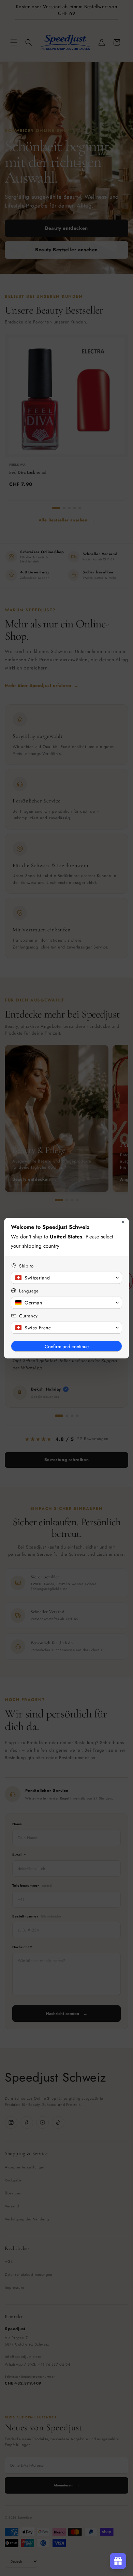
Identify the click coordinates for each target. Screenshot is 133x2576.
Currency (28, 1316)
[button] (66, 1278)
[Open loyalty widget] (118, 2561)
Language (29, 1291)
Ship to (26, 1266)
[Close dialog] (123, 1222)
